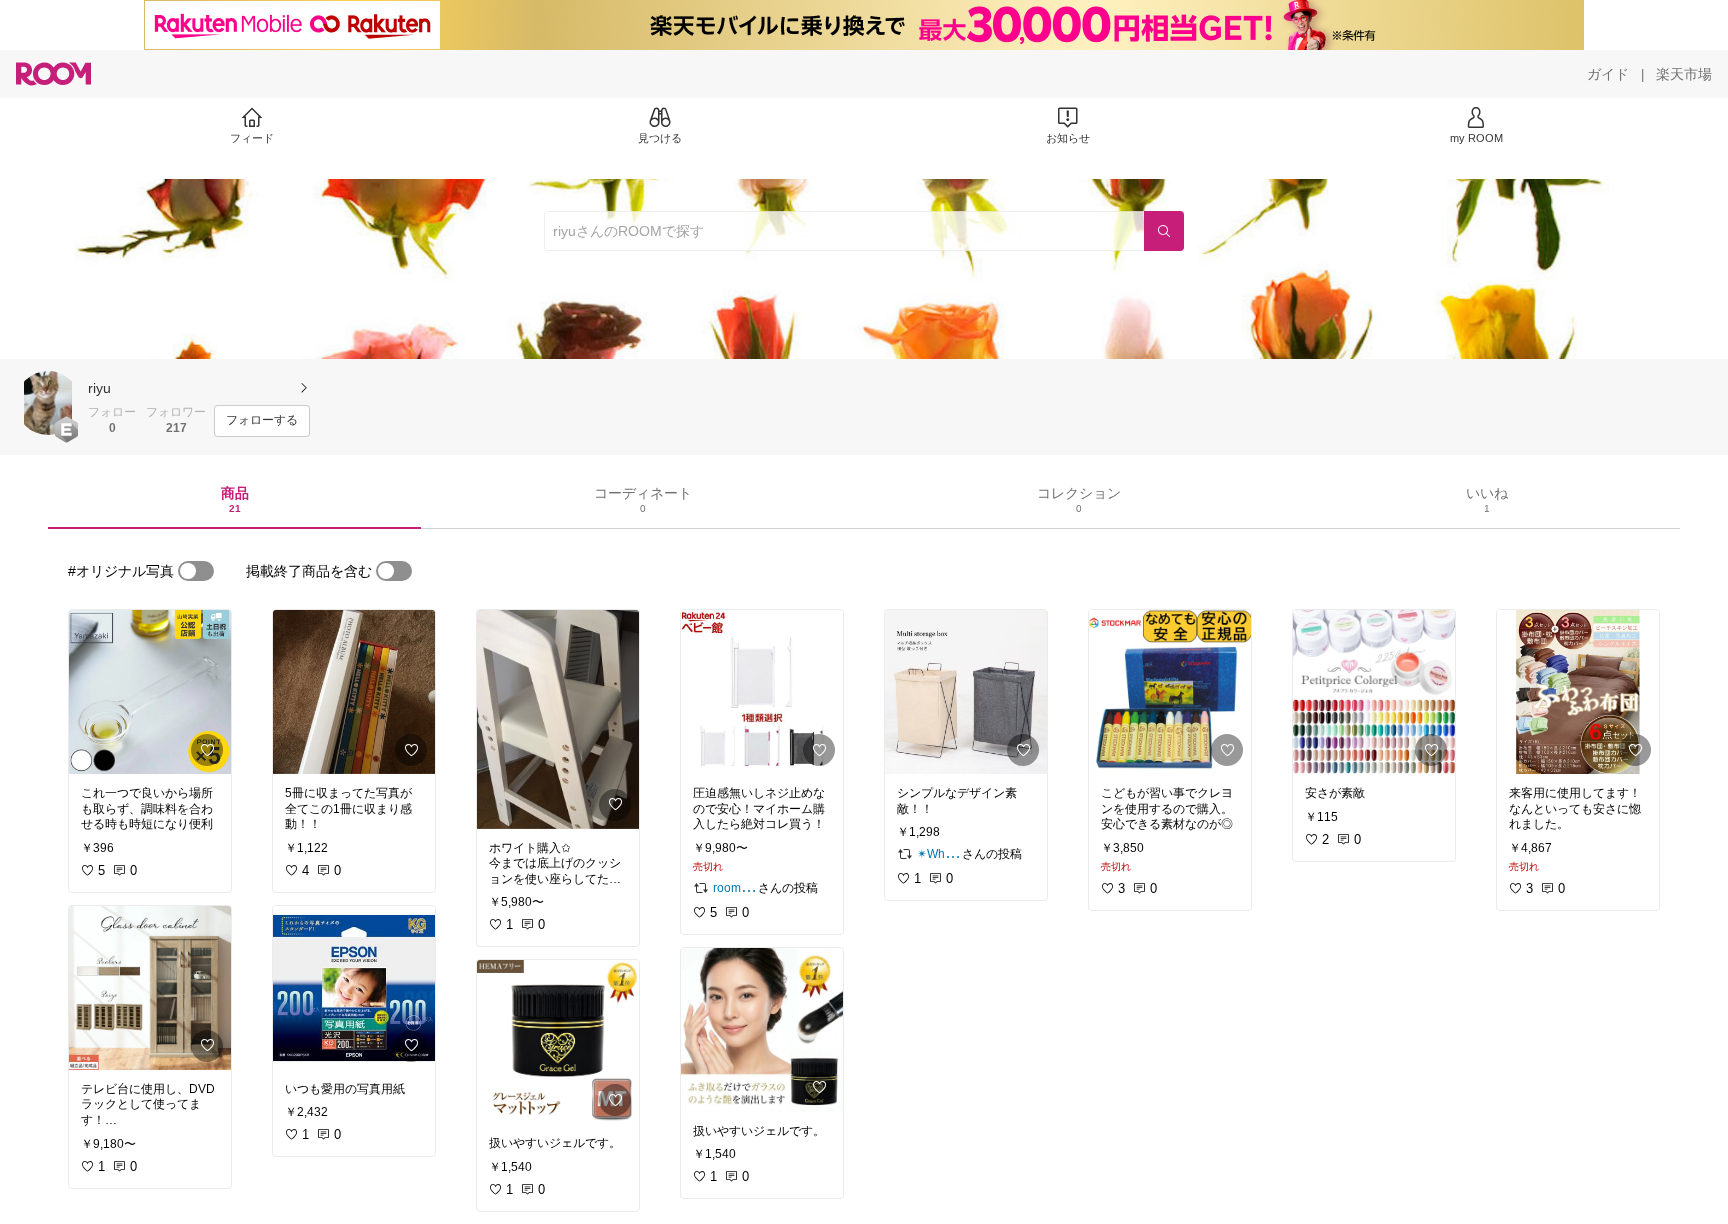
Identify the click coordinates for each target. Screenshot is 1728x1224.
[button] (48, 403)
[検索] (1164, 231)
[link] (150, 692)
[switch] (196, 571)
